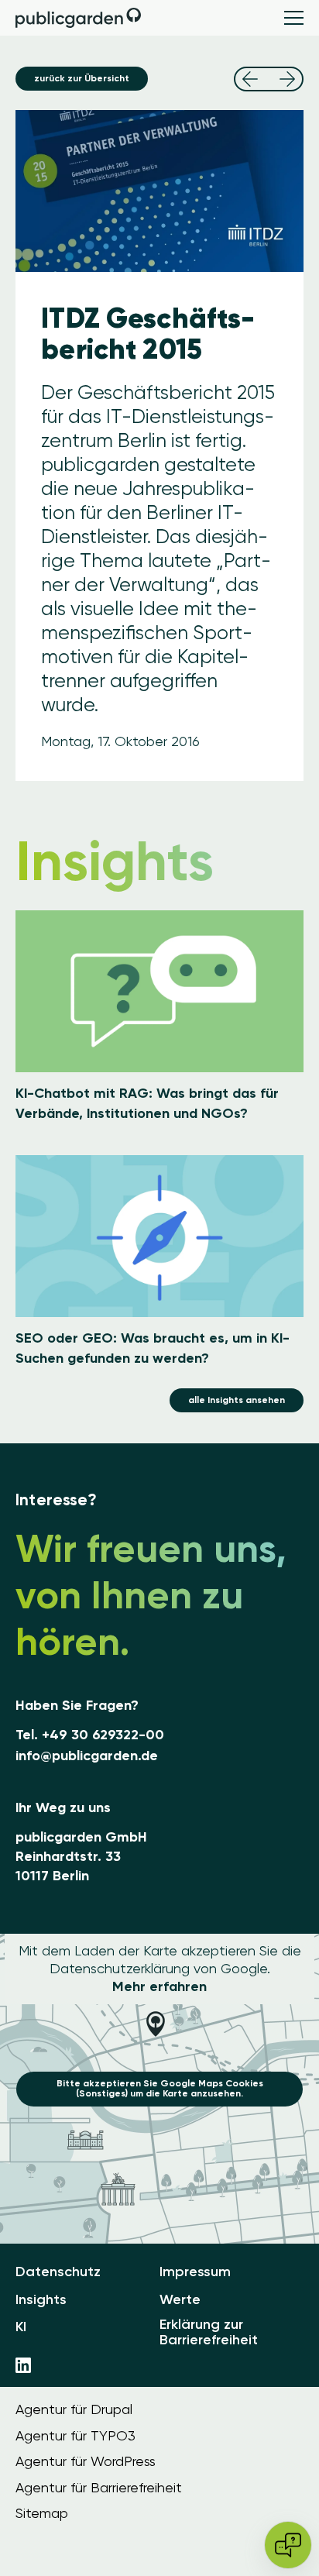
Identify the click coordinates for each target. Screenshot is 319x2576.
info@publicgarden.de (87, 1756)
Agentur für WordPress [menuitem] (86, 2461)
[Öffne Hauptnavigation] (294, 18)
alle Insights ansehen (237, 1400)
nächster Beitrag (287, 79)
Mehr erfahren (159, 1986)
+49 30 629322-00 (103, 1735)
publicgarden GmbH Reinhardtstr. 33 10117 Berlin (81, 1856)
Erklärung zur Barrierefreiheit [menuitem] (209, 2333)
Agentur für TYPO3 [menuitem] (75, 2436)
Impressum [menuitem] (195, 2272)
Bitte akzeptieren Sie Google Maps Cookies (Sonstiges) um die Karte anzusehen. (160, 2088)
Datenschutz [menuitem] (58, 2272)
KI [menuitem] (21, 2327)
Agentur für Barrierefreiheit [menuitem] (99, 2488)
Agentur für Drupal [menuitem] (74, 2409)
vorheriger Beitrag (250, 79)
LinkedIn (23, 2365)
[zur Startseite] (79, 18)
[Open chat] (288, 2545)
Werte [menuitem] (180, 2300)
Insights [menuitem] (41, 2300)
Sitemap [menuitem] (42, 2513)
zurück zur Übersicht (82, 78)
